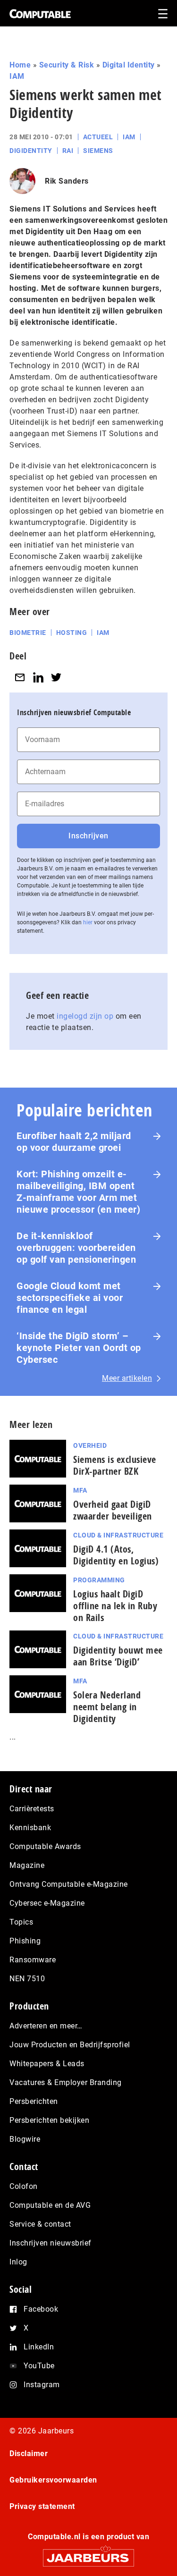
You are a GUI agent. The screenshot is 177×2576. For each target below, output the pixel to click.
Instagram (42, 2385)
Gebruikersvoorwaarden (53, 2480)
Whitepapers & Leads (47, 2064)
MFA (80, 1490)
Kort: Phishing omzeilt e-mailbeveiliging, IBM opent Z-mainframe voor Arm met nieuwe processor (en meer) (78, 1192)
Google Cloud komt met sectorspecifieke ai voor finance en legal (70, 1298)
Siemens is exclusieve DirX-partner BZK (115, 1465)
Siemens (98, 151)
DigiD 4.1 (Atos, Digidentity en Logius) (116, 1555)
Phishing (25, 1941)
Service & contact (40, 2224)
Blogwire (25, 2139)
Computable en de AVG (50, 2205)
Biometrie (28, 633)
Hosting (72, 633)
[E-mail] (20, 677)
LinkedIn (39, 2347)
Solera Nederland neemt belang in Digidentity (107, 1707)
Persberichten (34, 2101)
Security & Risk (67, 65)
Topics (21, 1922)
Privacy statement (42, 2506)
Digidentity (31, 151)
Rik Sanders (67, 181)
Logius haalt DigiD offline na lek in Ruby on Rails (115, 1606)
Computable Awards (45, 1846)
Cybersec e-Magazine (47, 1903)
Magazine (27, 1865)
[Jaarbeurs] (88, 2554)
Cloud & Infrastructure (118, 1535)
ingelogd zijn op (85, 1016)
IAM (17, 76)
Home (20, 65)
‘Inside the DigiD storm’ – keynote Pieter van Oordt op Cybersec (79, 1348)
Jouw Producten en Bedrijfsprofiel (70, 2045)
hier (88, 922)
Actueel (98, 137)
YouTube (39, 2366)
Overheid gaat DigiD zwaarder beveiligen (113, 1510)
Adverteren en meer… (46, 2026)
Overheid (90, 1445)
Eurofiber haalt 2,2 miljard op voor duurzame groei (74, 1142)
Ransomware (33, 1960)
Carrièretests (32, 1809)
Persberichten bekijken (49, 2120)
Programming (99, 1580)
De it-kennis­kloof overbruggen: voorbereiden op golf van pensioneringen (76, 1248)
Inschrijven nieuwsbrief (51, 2243)
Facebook (41, 2309)
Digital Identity (129, 65)
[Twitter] (56, 677)
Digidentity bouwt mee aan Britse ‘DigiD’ (118, 1656)
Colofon (24, 2186)
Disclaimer (29, 2454)
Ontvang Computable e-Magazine (69, 1884)
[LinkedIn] (38, 677)
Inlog (18, 2262)
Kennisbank (30, 1828)
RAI (68, 151)
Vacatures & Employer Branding (66, 2082)
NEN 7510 (27, 1979)
